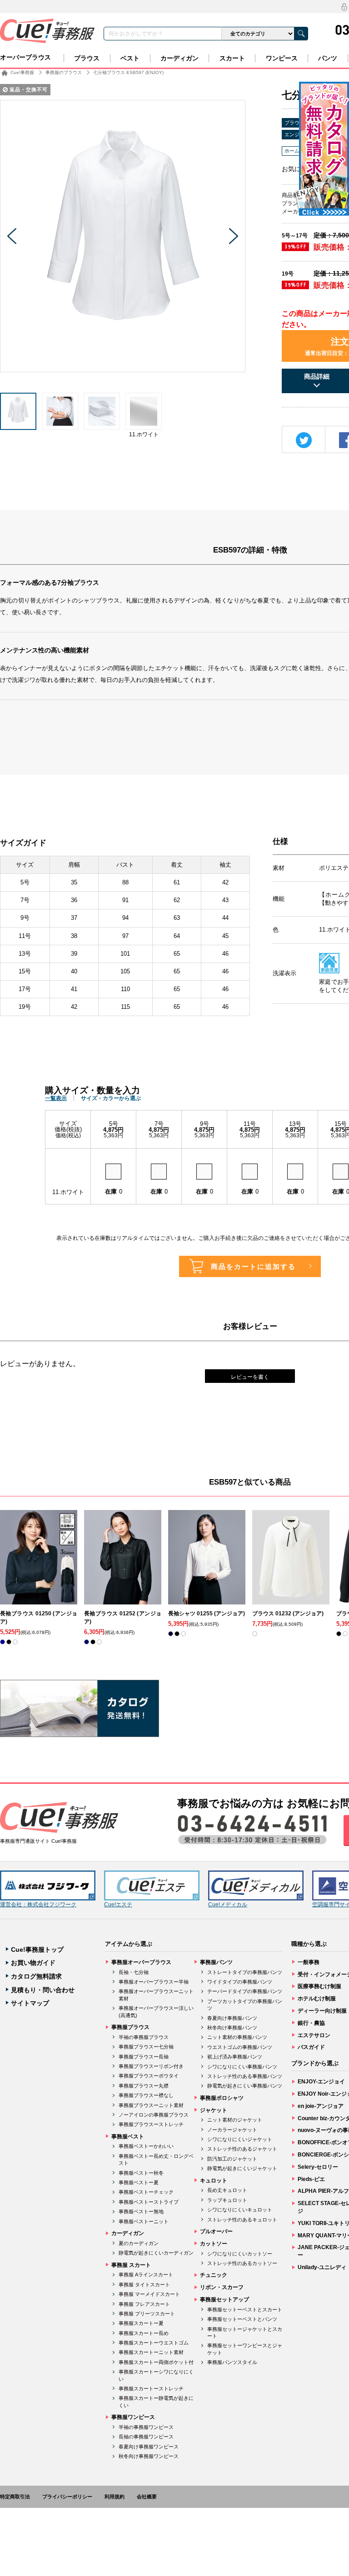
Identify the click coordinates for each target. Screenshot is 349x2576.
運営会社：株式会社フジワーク (38, 1905)
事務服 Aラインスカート (146, 2275)
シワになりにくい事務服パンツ (242, 2067)
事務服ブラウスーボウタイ (149, 2076)
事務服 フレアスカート (144, 2304)
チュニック (214, 2275)
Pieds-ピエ (311, 2179)
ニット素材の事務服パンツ (237, 2037)
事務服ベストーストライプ (149, 2202)
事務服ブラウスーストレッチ (151, 2124)
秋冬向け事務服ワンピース (149, 2456)
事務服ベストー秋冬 (141, 2173)
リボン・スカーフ (222, 2287)
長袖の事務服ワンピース (146, 2437)
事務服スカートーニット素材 (151, 2352)
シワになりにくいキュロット (240, 2210)
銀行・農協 (311, 2023)
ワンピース (282, 58)
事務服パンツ (216, 1962)
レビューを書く (250, 1377)
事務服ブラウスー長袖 (144, 2057)
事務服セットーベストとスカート (245, 2310)
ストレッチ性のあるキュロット (242, 2220)
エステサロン (314, 2035)
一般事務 (309, 1962)
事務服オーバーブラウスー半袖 (154, 1982)
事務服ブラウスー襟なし (146, 2095)
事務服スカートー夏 (141, 2323)
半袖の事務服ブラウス (144, 2037)
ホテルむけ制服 (317, 1999)
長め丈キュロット (227, 2190)
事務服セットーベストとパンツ (242, 2319)
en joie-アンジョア (321, 2106)
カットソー (214, 2244)
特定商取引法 (15, 2497)
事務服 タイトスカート (144, 2285)
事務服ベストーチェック (146, 2192)
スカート (232, 58)
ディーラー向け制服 (322, 2011)
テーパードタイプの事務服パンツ (245, 1991)
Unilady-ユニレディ (322, 2267)
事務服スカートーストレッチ (151, 2388)
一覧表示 (56, 1098)
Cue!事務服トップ (37, 1949)
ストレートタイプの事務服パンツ (245, 1972)
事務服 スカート (131, 2265)
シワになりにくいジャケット (240, 2139)
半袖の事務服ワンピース (146, 2427)
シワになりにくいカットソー (240, 2254)
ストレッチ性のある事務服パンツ (245, 2076)
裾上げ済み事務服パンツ (235, 2057)
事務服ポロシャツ (222, 2098)
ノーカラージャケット (232, 2130)
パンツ (328, 58)
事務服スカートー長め (144, 2333)
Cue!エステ (118, 1905)
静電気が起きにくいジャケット (242, 2168)
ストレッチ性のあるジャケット (242, 2149)
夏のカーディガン (139, 2243)
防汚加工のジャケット (232, 2159)
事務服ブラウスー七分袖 (146, 2047)
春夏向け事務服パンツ (232, 2018)
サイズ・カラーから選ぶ (111, 1098)
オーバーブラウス (25, 57)
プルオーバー (216, 2231)
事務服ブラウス (130, 2027)
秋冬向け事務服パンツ (232, 2028)
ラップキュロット (227, 2200)
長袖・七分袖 (134, 1972)
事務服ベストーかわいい (146, 2146)
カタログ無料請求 (36, 1976)
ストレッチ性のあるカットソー (242, 2263)
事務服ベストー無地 (141, 2211)
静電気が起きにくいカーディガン (156, 2253)
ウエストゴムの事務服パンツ (240, 2047)
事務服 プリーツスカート (147, 2314)
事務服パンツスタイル (232, 2362)
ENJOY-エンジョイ (321, 2082)
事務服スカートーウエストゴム (154, 2343)
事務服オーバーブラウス (141, 1962)
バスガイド (311, 2047)
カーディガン (179, 58)
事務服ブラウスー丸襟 (144, 2086)
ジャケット (214, 2110)
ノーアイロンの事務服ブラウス (154, 2115)
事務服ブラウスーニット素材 (151, 2105)
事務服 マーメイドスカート (149, 2294)
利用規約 (115, 2497)
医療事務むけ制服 (319, 1986)
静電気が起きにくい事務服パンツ (245, 2086)
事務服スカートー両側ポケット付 (156, 2362)
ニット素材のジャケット (235, 2120)
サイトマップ (30, 2003)
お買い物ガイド (33, 1963)
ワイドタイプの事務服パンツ (240, 1982)
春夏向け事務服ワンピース (149, 2447)
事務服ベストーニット (144, 2221)
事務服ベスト (128, 2137)
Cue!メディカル (228, 1905)
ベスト (130, 58)
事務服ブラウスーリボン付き (151, 2066)
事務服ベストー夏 (139, 2182)
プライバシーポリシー (67, 2497)
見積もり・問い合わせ (43, 1990)
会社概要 (147, 2497)
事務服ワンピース (133, 2417)
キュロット (214, 2181)
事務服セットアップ (224, 2300)
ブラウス (87, 58)
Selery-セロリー (318, 2167)
